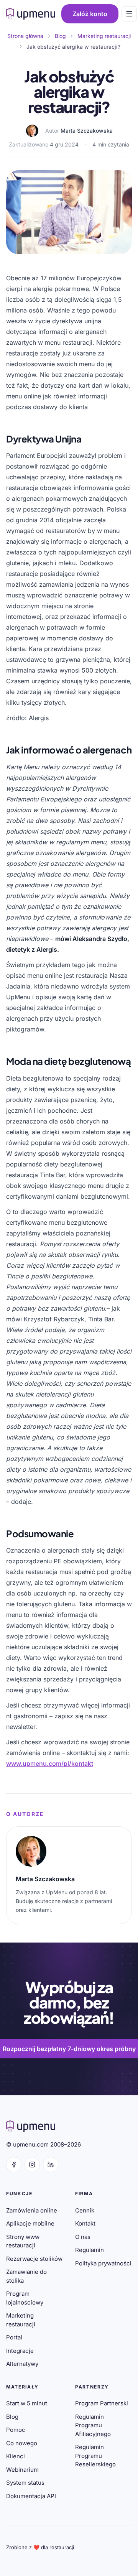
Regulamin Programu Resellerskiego (95, 2456)
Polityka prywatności (103, 2263)
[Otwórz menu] (129, 14)
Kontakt (85, 2223)
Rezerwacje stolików (34, 2259)
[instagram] (32, 2165)
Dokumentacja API (31, 2496)
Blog (12, 2417)
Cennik (85, 2210)
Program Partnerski (102, 2403)
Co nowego (22, 2443)
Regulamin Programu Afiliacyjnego (93, 2425)
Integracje (20, 2351)
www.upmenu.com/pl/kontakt (50, 1763)
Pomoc (16, 2430)
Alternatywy (22, 2364)
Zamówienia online (32, 2210)
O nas (83, 2237)
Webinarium (22, 2470)
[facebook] (14, 2165)
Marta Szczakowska (87, 131)
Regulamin (90, 2250)
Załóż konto (90, 14)
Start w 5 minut (27, 2403)
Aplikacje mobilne (30, 2223)
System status (25, 2483)
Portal (14, 2337)
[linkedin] (51, 2165)
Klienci (16, 2456)
